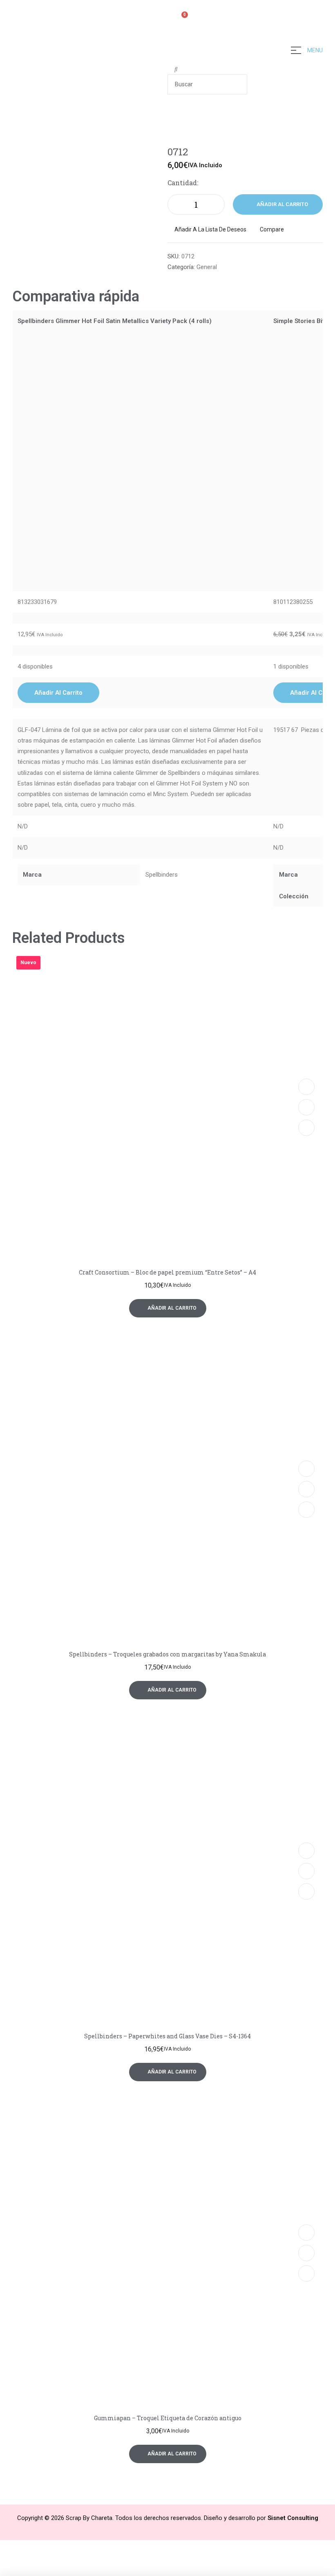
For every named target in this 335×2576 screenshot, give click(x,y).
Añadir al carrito (282, 204)
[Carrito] (181, 19)
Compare (272, 229)
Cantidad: (183, 183)
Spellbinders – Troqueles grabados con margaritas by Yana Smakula (167, 1654)
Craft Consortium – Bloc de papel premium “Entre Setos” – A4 (167, 1272)
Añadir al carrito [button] (58, 693)
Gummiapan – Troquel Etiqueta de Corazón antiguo (168, 2418)
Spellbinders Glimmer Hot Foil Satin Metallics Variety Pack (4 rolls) (115, 321)
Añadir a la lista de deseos (210, 229)
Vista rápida (306, 1107)
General (207, 267)
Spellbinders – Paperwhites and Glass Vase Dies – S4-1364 (167, 2036)
